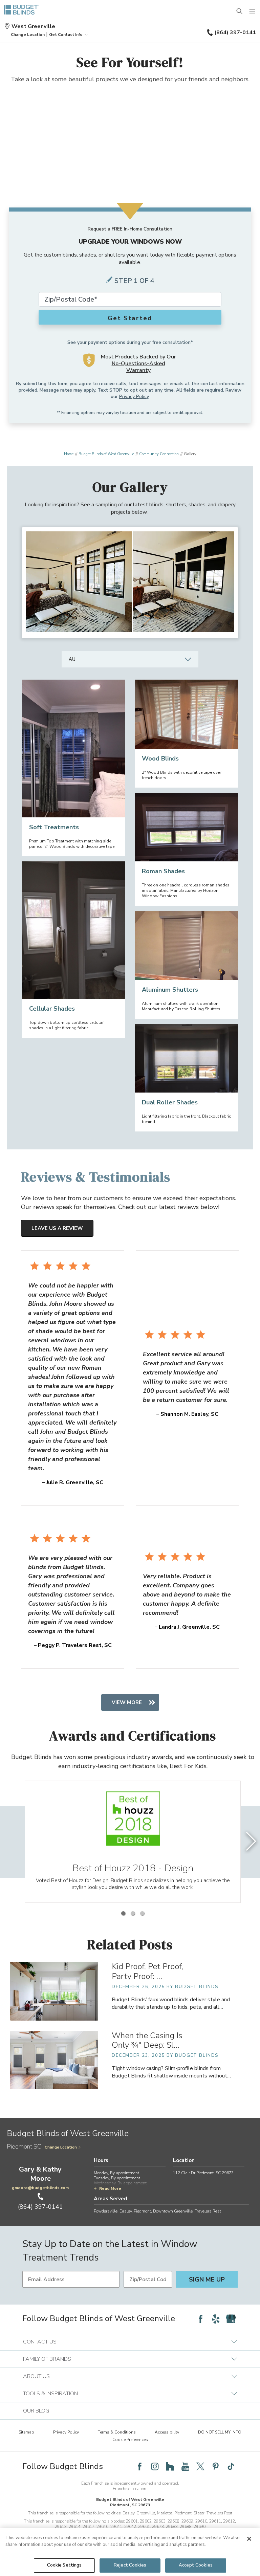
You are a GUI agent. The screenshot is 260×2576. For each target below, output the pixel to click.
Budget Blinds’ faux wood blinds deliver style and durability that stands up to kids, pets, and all (171, 2003)
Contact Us (40, 2342)
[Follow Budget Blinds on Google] (231, 2319)
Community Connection (159, 454)
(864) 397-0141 (235, 32)
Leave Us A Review (57, 1228)
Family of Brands (47, 2359)
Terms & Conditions (117, 2432)
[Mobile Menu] (253, 12)
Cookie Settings (64, 2565)
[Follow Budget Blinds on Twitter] (200, 2466)
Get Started (130, 318)
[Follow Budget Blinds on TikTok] (231, 2466)
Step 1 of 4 (134, 281)
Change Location (61, 2147)
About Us (36, 2376)
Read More (110, 2188)
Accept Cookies (196, 2565)
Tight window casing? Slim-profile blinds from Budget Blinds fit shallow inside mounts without (171, 2072)
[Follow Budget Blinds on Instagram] (155, 2466)
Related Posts (130, 1944)
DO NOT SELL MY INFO (220, 2432)
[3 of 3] (142, 1913)
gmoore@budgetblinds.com (40, 2188)
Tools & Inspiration (50, 2394)
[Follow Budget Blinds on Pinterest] (216, 2466)
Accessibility (167, 2432)
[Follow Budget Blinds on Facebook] (200, 2319)
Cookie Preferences (130, 2440)
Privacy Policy (134, 397)
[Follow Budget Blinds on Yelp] (216, 2319)
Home (69, 454)
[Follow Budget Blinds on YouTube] (185, 2466)
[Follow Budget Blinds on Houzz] (170, 2466)
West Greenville (33, 26)
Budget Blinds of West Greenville (106, 454)
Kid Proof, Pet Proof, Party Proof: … (147, 1971)
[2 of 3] (133, 1913)
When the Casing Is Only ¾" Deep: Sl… (147, 2040)
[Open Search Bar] (240, 12)
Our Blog (36, 2411)
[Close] (249, 2539)
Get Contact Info (66, 35)
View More (127, 1702)
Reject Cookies (130, 2565)
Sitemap (26, 2432)
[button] (28, 35)
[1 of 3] (123, 1913)
